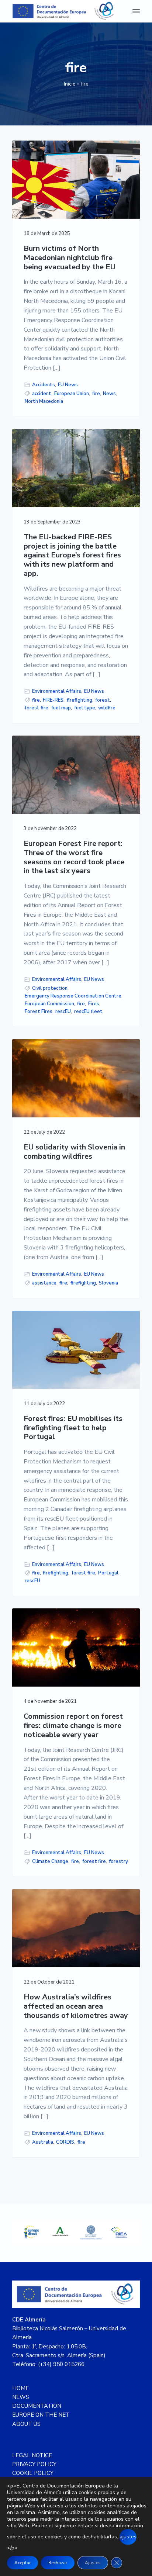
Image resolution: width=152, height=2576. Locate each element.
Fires (94, 1004)
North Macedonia (44, 401)
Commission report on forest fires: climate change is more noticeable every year (73, 1726)
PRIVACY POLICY (34, 2464)
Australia (43, 2142)
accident (42, 394)
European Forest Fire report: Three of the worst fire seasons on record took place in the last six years (74, 857)
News (109, 394)
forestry (118, 1861)
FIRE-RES (53, 700)
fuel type (85, 708)
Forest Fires (39, 1012)
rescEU (63, 1012)
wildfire (107, 708)
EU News (68, 385)
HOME (20, 2388)
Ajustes (93, 2563)
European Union (72, 394)
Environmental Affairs (57, 691)
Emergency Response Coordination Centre (73, 996)
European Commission (49, 1004)
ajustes (128, 2537)
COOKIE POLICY (33, 2473)
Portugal (108, 1573)
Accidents (44, 385)
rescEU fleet (88, 1012)
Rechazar (58, 2563)
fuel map (61, 708)
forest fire (37, 708)
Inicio (70, 84)
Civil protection (50, 988)
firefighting (80, 700)
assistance (44, 1283)
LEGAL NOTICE (32, 2455)
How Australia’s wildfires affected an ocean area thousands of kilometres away (76, 2006)
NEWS (21, 2397)
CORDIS (65, 2142)
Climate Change (50, 1861)
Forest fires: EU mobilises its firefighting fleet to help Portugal (73, 1428)
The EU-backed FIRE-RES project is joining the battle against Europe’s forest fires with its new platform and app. (72, 556)
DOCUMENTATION (37, 2406)
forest (103, 700)
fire (96, 394)
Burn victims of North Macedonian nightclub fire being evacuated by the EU (70, 258)
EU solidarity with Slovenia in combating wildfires (74, 1152)
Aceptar (23, 2563)
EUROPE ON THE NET (41, 2415)
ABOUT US (26, 2424)
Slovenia (108, 1283)
